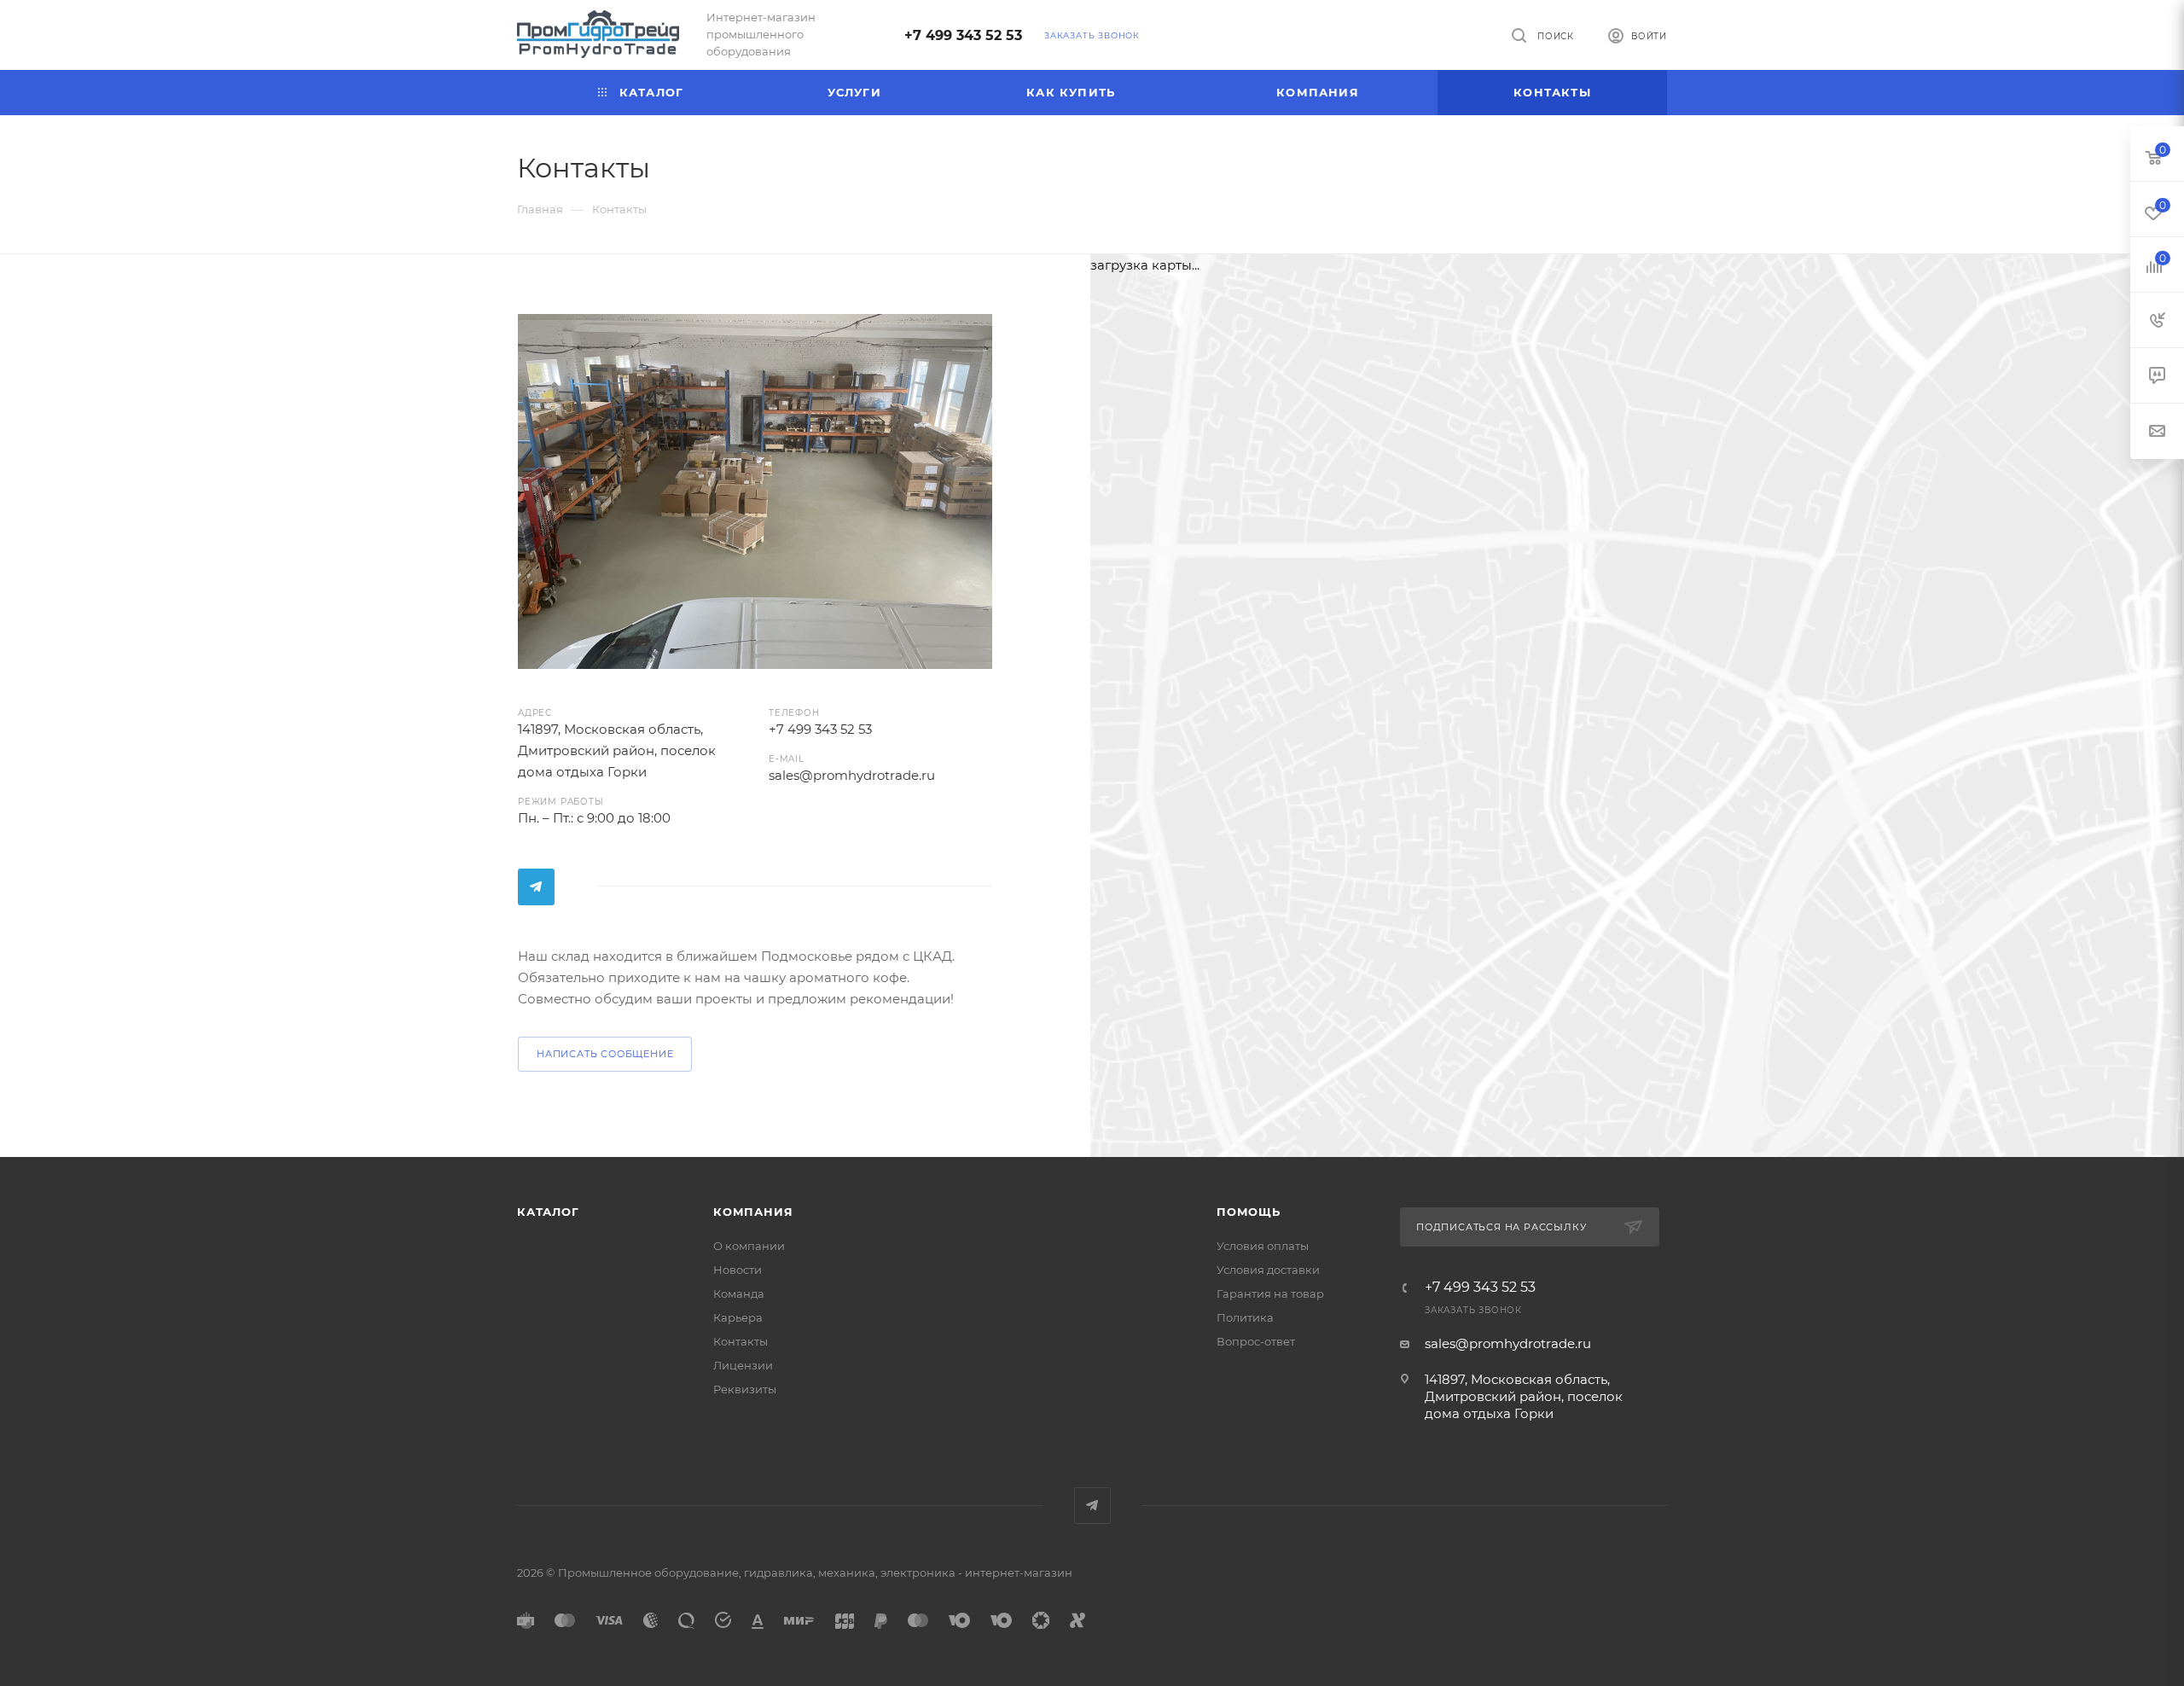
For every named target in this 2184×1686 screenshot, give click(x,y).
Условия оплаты (1263, 1246)
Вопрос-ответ (1256, 1341)
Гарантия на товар (1270, 1294)
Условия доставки (1268, 1270)
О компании (749, 1246)
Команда (739, 1294)
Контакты (741, 1341)
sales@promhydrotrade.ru (1508, 1343)
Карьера (738, 1317)
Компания (753, 1212)
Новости (738, 1270)
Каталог (548, 1212)
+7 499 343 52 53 (963, 35)
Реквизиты (745, 1389)
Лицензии (743, 1365)
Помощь (1249, 1212)
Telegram (536, 887)
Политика (1245, 1317)
